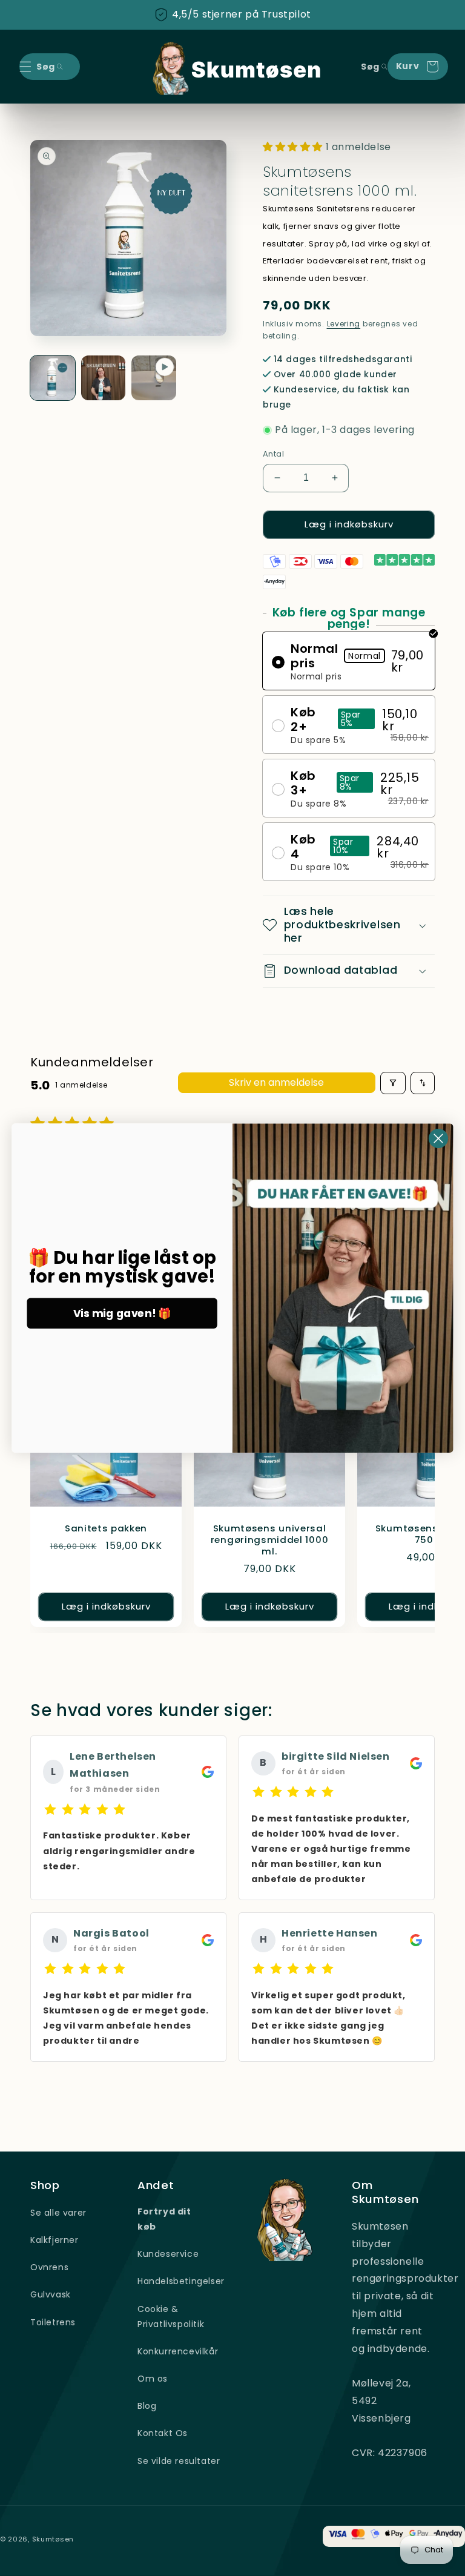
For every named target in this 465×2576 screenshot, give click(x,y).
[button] (25, 67)
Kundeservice (168, 2254)
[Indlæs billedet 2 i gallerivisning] (104, 378)
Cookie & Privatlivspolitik (171, 2317)
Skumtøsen (53, 2539)
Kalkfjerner (54, 2240)
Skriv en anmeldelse (276, 1082)
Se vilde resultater (179, 2461)
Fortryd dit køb (164, 2219)
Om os (153, 2379)
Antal (273, 454)
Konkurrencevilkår (178, 2351)
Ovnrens (49, 2267)
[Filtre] (393, 1083)
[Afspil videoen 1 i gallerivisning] (154, 378)
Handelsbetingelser (181, 2281)
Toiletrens (53, 2322)
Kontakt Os (163, 2433)
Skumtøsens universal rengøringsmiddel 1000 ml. (270, 1540)
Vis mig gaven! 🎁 (122, 1313)
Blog (147, 2406)
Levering (344, 324)
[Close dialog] (438, 1138)
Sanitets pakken (106, 1529)
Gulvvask (51, 2294)
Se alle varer (58, 2213)
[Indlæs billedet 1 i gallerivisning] (53, 378)
